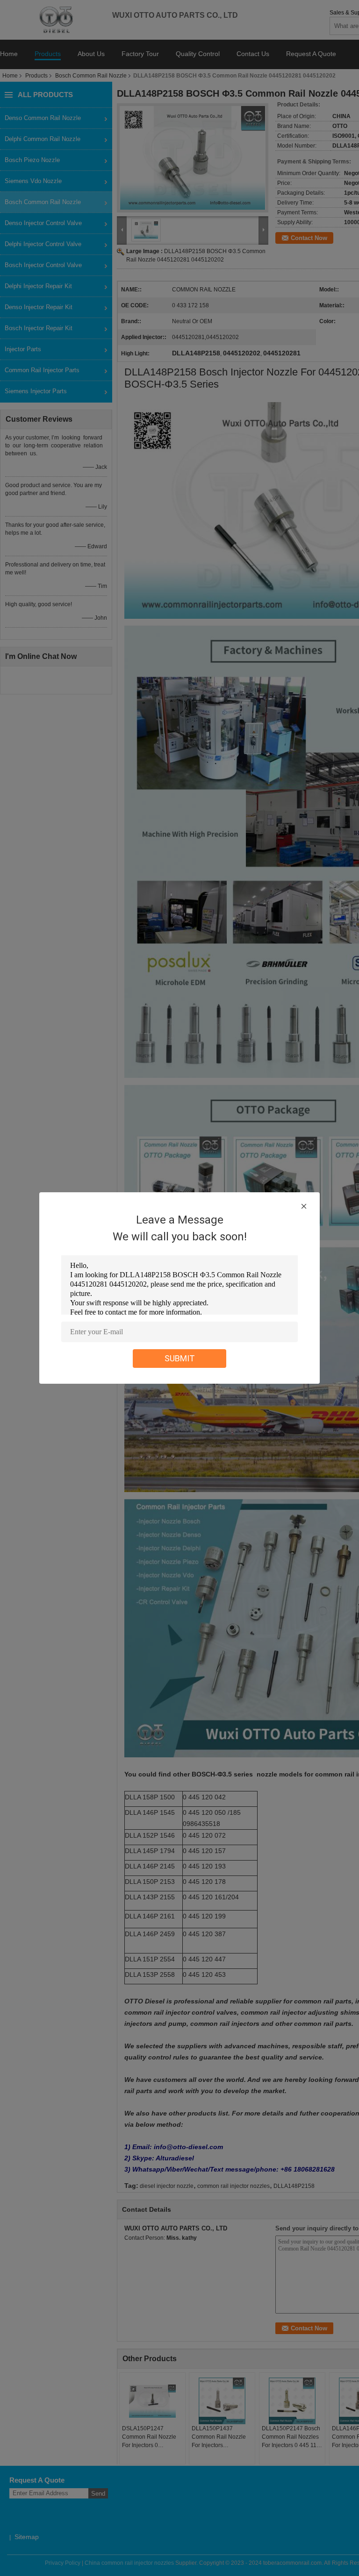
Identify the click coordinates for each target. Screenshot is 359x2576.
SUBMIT (180, 1358)
